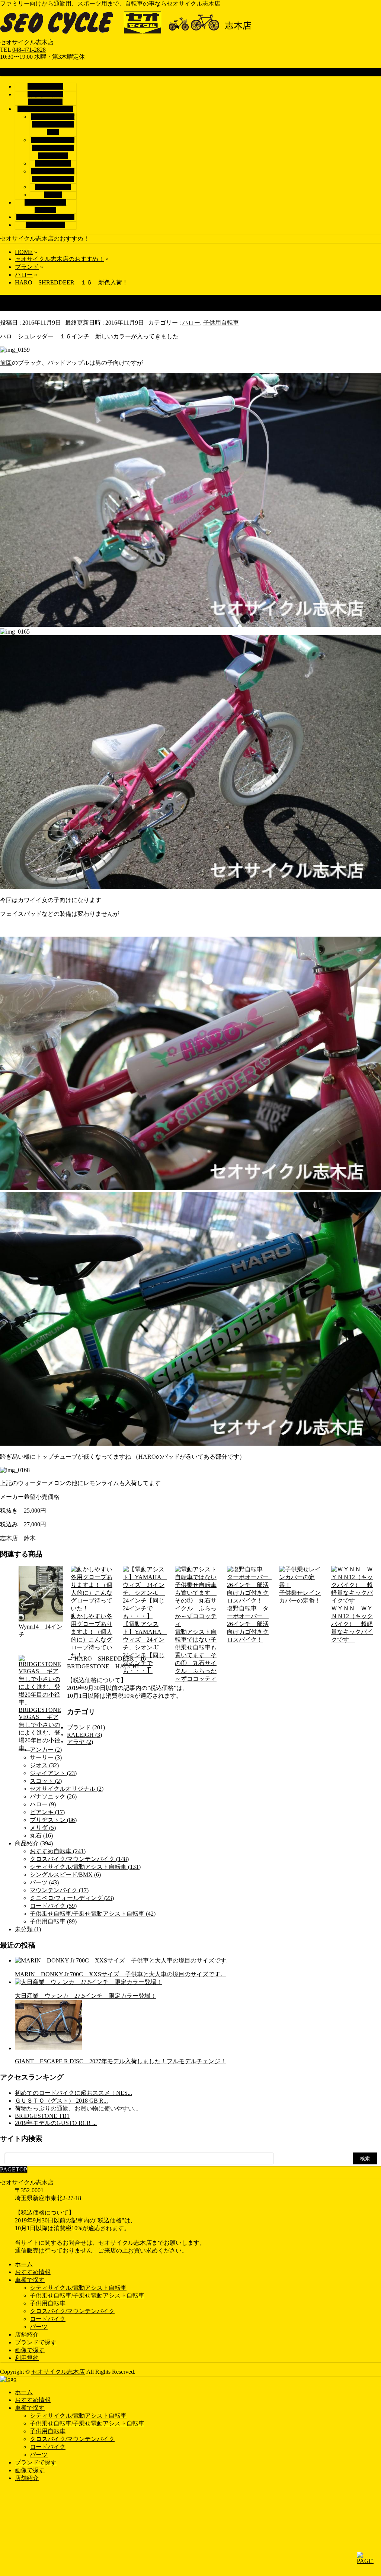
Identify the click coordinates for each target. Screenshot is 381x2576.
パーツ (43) (44, 1882)
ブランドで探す (36, 2342)
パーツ (53, 195)
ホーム (24, 2264)
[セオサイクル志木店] (136, 35)
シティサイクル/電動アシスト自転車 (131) (85, 1867)
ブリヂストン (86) (53, 1820)
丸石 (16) (41, 1836)
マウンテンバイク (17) (59, 1890)
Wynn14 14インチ (41, 1630)
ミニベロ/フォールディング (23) (72, 1898)
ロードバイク (53, 187)
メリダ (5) (43, 1828)
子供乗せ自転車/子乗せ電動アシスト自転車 (53, 148)
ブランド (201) (86, 1727)
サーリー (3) (46, 1757)
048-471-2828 (29, 50)
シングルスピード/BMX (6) (65, 1875)
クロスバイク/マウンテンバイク (72, 2311)
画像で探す (30, 2350)
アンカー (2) (46, 1750)
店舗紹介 (27, 2334)
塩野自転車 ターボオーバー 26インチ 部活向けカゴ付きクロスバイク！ (248, 1624)
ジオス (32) (44, 1765)
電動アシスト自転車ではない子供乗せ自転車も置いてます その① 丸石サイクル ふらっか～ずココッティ (196, 1655)
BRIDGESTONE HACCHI (110, 1666)
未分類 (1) (28, 1929)
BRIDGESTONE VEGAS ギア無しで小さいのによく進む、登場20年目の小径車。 (40, 1729)
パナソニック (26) (53, 1796)
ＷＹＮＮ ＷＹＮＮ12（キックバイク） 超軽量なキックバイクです (352, 1624)
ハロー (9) (43, 1804)
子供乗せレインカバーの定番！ (300, 1597)
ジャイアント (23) (53, 1773)
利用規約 (27, 2358)
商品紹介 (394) (34, 1843)
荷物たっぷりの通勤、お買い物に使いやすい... (77, 2108)
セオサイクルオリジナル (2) (67, 1789)
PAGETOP (14, 2169)
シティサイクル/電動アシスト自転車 (53, 124)
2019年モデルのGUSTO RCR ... (56, 2123)
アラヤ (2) (80, 1742)
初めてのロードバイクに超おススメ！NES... (73, 2093)
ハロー (191, 323)
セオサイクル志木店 (58, 2372)
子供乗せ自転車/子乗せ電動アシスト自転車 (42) (93, 1914)
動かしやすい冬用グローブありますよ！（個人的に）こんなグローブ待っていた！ (92, 1636)
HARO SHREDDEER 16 (106, 1659)
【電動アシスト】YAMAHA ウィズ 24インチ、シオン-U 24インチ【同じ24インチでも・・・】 (145, 1647)
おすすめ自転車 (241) (58, 1851)
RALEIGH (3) (84, 1735)
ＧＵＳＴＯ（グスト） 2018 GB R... (61, 2101)
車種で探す (30, 2280)
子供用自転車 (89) (53, 1921)
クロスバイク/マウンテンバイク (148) (79, 1859)
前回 (6, 363)
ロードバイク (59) (53, 1906)
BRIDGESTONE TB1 (42, 2116)
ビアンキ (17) (47, 1812)
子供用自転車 (53, 163)
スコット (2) (46, 1781)
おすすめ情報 (33, 2272)
